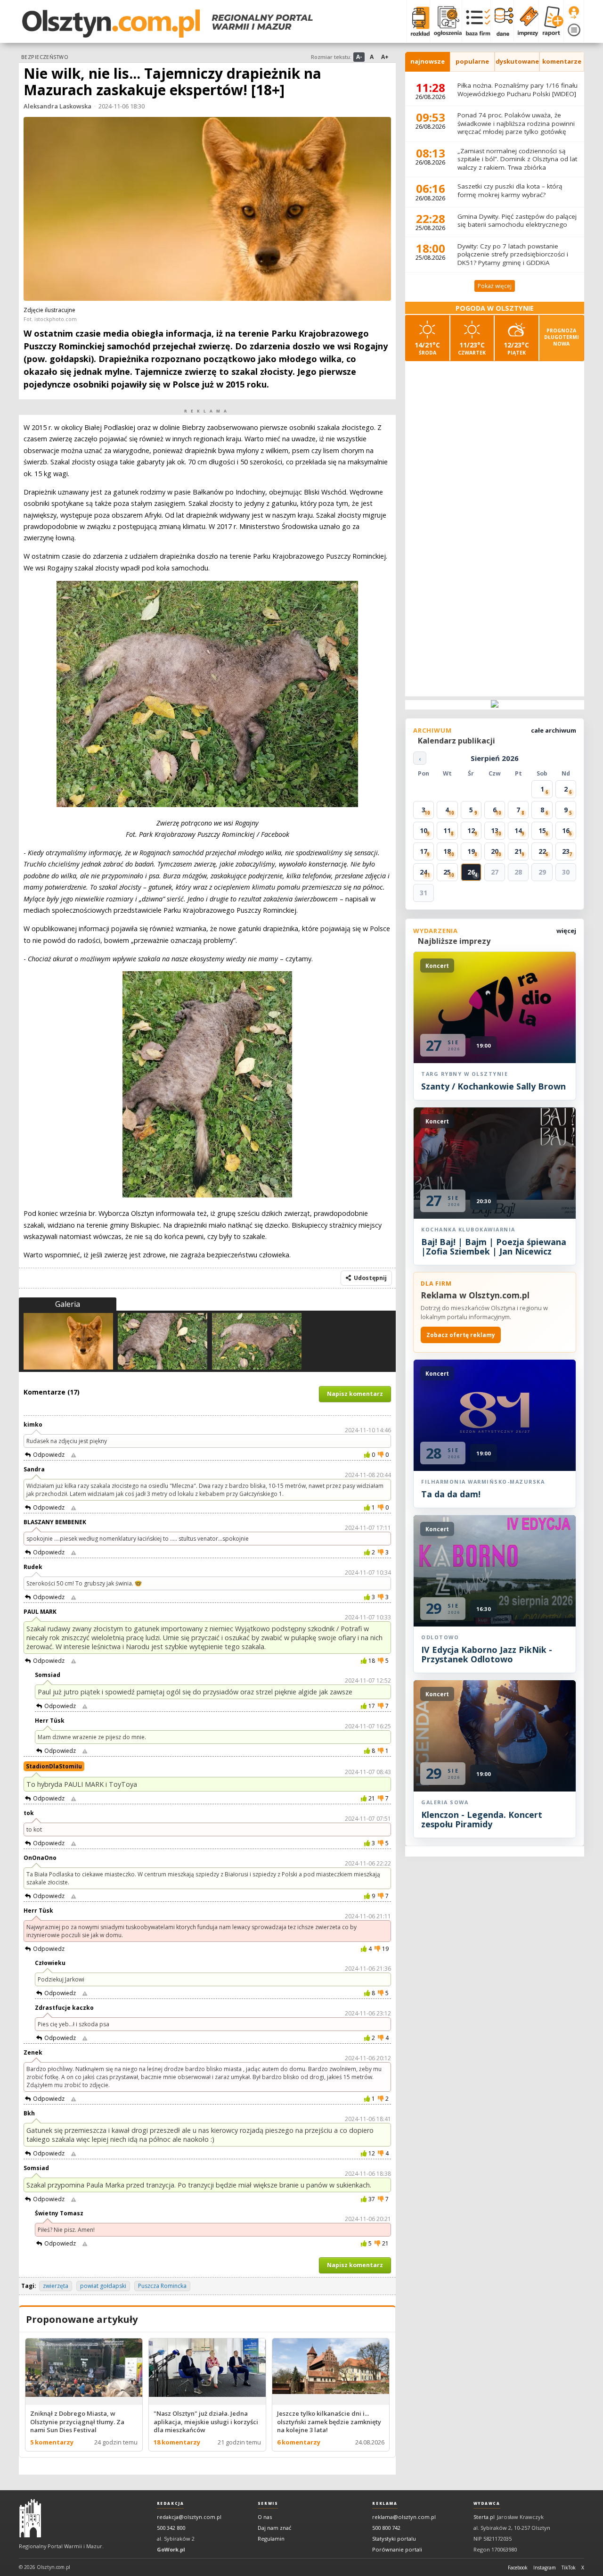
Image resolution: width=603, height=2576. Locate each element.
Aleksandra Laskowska (57, 106)
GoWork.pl (171, 2549)
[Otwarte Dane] (502, 21)
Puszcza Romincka (162, 2286)
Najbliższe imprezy (454, 941)
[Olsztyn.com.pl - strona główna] (30, 2518)
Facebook (518, 2568)
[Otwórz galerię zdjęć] (207, 210)
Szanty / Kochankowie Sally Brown (493, 1086)
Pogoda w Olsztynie (495, 308)
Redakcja (171, 2503)
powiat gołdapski (103, 2286)
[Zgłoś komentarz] (73, 1455)
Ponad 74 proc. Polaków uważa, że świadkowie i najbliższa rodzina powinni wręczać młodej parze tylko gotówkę (516, 123)
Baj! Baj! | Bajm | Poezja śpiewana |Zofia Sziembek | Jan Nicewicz (494, 1247)
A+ (385, 57)
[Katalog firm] (476, 21)
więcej (566, 931)
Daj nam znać (274, 2528)
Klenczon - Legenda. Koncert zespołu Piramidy (482, 1819)
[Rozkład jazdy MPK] (418, 21)
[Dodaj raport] (551, 21)
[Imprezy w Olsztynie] (526, 21)
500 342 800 (171, 2528)
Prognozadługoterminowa (562, 337)
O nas (265, 2517)
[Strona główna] (167, 24)
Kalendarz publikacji (456, 741)
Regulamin (271, 2539)
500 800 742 (386, 2528)
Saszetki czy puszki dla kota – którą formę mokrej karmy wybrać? (510, 190)
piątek (516, 348)
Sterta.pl (484, 2517)
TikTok (569, 2568)
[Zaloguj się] (574, 13)
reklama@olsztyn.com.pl (404, 2517)
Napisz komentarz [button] (355, 1394)
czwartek (472, 348)
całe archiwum (554, 730)
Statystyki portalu (394, 2539)
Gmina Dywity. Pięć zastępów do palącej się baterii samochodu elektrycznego (517, 221)
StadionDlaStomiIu (54, 1766)
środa (427, 348)
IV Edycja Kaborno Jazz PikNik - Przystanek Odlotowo (487, 1654)
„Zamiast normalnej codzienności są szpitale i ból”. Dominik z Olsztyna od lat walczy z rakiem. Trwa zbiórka (517, 159)
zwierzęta (56, 2286)
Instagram (545, 2568)
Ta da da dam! (451, 1494)
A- (359, 57)
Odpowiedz (49, 1455)
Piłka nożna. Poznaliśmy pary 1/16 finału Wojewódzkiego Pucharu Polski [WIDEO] (517, 90)
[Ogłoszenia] (446, 21)
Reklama (385, 2503)
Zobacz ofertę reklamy (461, 1335)
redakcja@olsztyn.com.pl (189, 2517)
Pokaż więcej (495, 286)
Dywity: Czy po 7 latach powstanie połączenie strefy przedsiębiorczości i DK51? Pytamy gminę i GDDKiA (513, 254)
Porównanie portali (397, 2549)
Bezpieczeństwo (45, 57)
